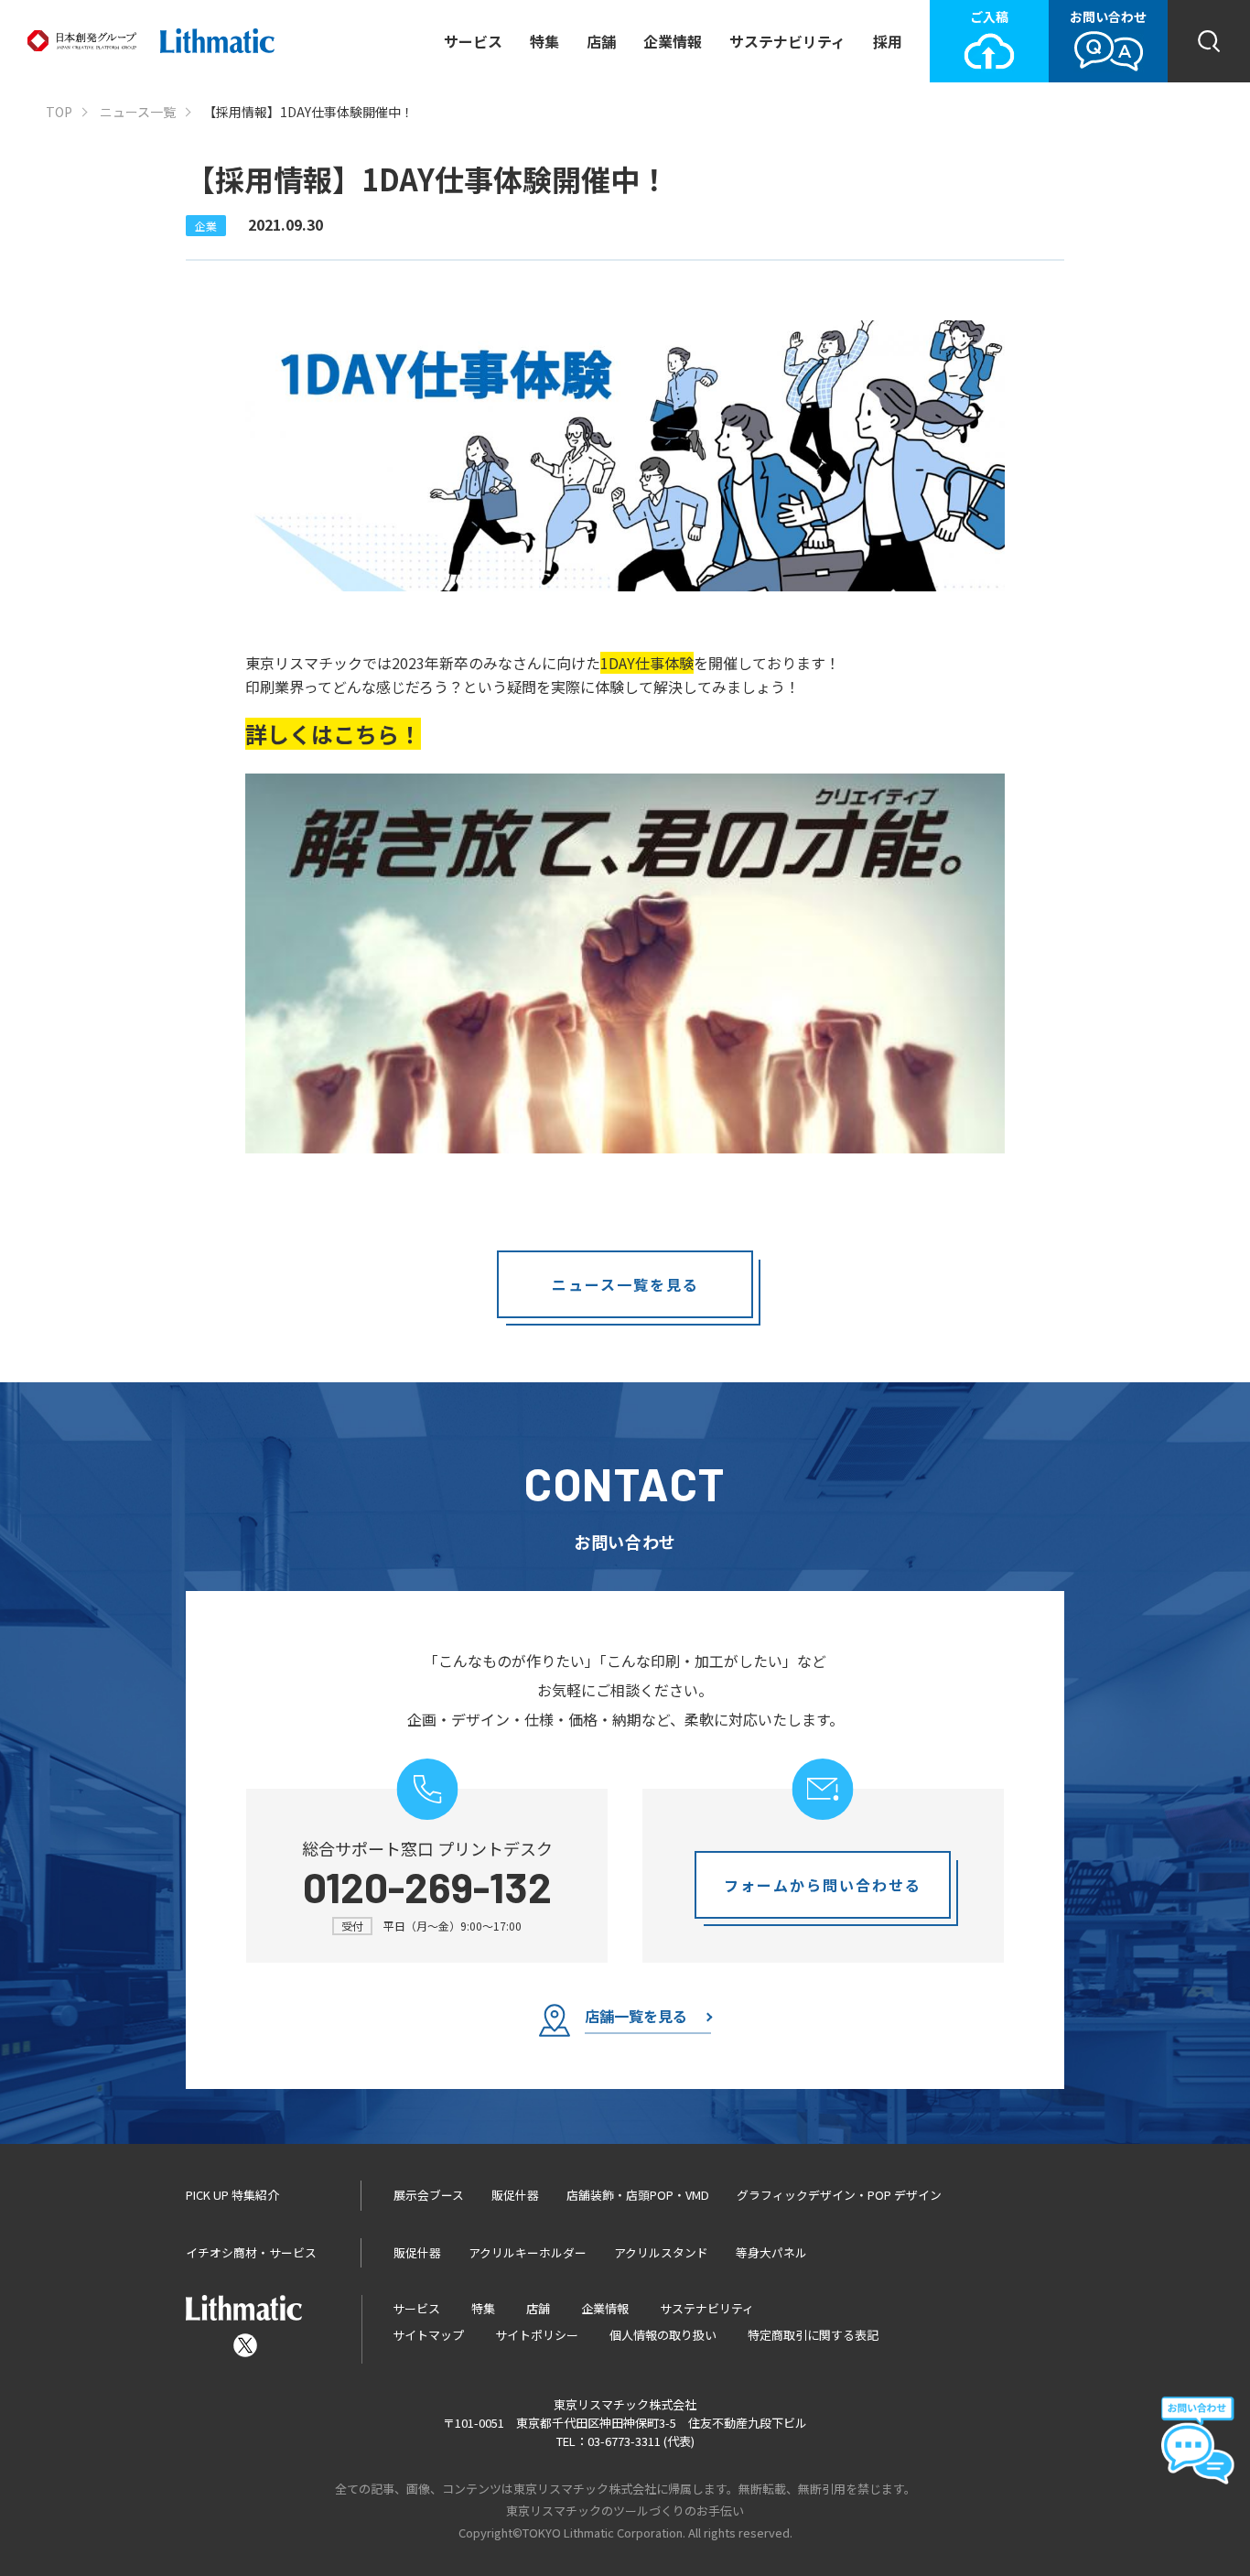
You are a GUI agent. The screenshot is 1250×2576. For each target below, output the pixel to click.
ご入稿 (989, 16)
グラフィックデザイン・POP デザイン (839, 2195)
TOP (59, 112)
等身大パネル (771, 2252)
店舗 (601, 41)
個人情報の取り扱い (663, 2335)
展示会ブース (429, 2195)
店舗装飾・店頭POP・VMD (638, 2195)
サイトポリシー (537, 2335)
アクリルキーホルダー (528, 2252)
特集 (544, 41)
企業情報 (673, 41)
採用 (888, 41)
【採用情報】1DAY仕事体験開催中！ (308, 112)
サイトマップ (428, 2335)
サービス (473, 41)
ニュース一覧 (138, 112)
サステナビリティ (787, 41)
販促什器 (515, 2195)
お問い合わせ (1108, 16)
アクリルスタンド (661, 2252)
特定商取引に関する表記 (813, 2335)
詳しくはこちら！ (333, 734)
